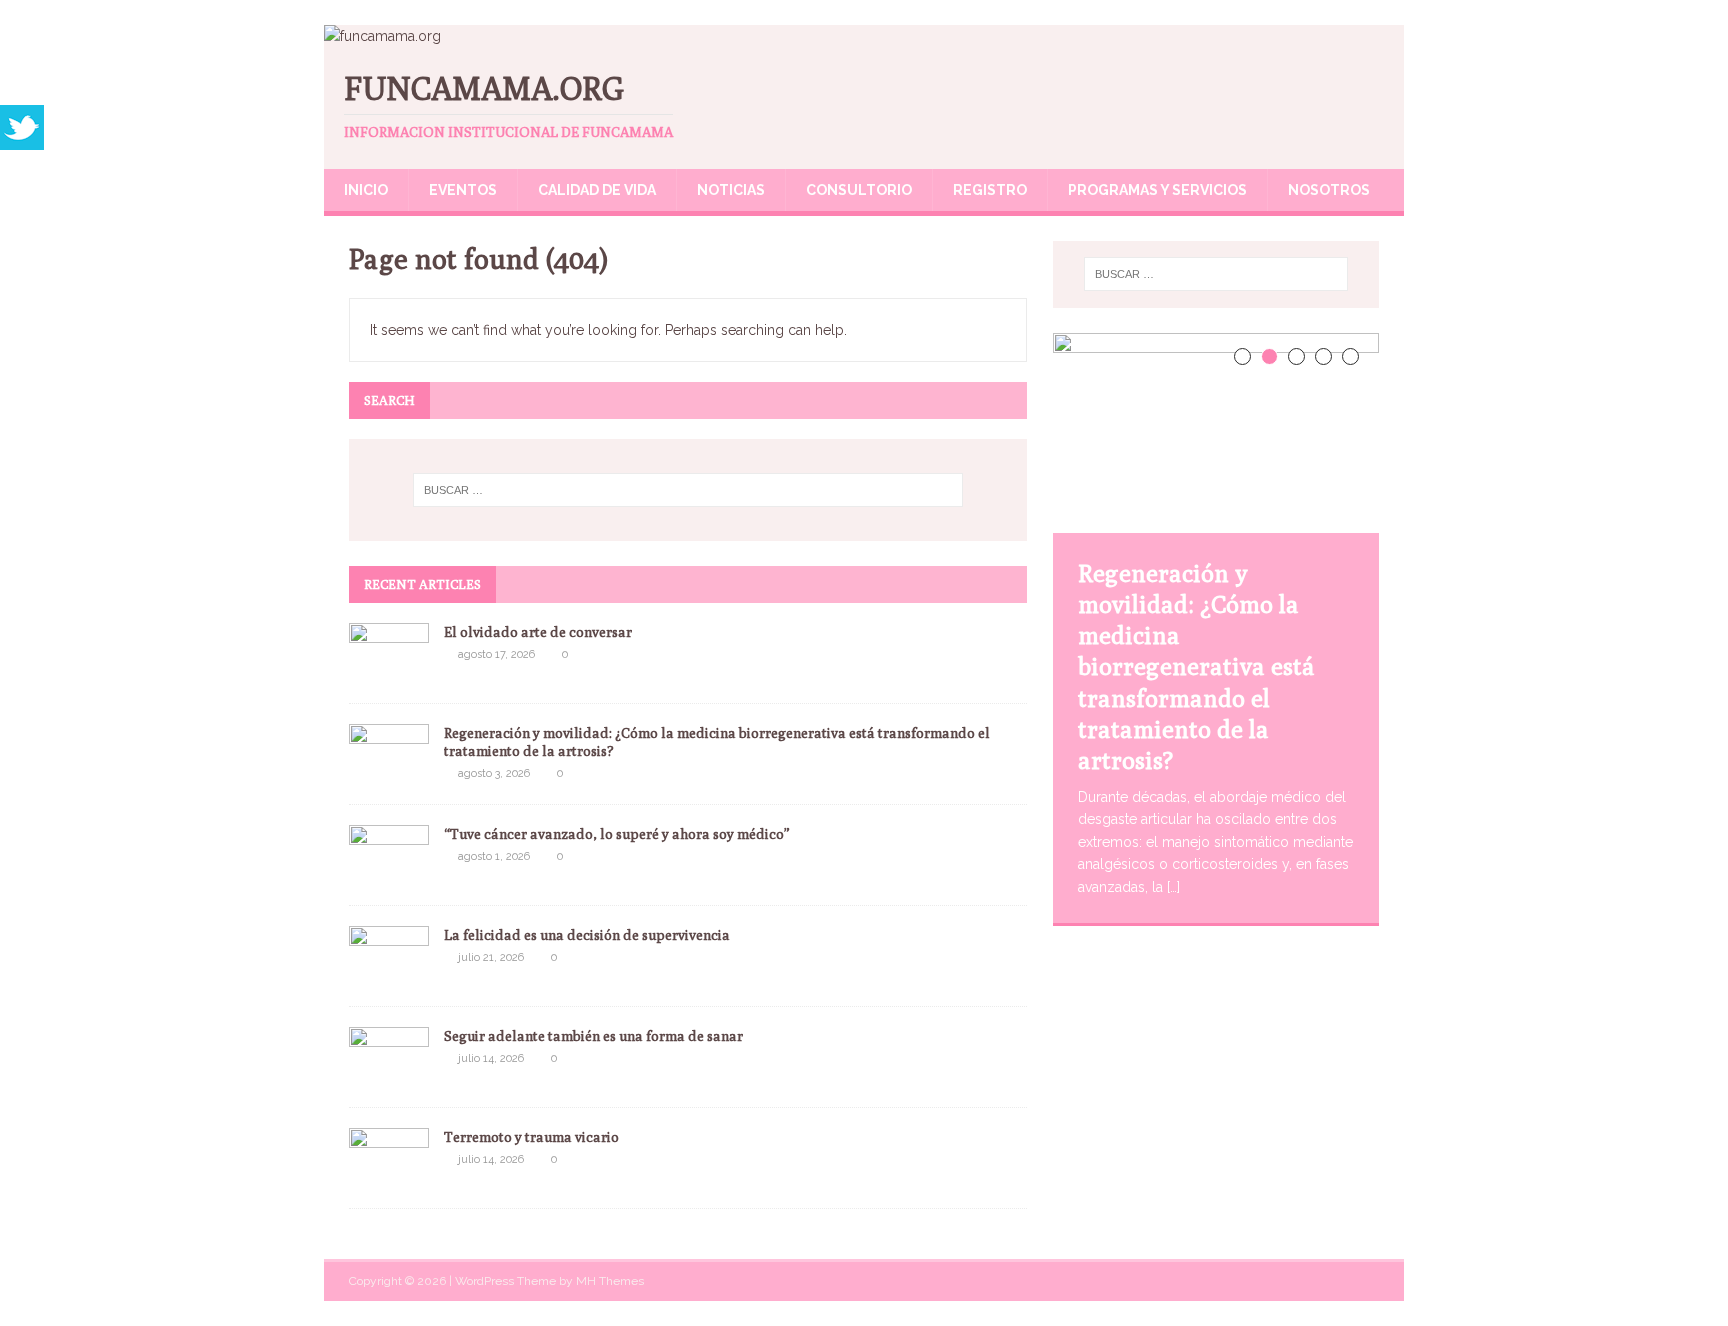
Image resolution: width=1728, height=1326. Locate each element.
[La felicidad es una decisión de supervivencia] (389, 974)
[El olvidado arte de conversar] (389, 671)
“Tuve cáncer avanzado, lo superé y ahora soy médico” (617, 834)
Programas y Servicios (1157, 190)
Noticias (731, 190)
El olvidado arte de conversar (538, 632)
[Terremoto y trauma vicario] (389, 1176)
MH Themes (610, 1281)
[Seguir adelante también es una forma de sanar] (389, 1075)
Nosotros (1329, 190)
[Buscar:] (688, 490)
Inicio (366, 190)
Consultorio (859, 190)
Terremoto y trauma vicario (533, 1137)
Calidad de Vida (597, 190)
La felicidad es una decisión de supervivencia (587, 935)
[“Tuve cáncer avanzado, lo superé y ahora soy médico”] (389, 873)
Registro (990, 190)
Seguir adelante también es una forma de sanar (593, 1036)
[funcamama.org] (382, 36)
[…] (1173, 887)
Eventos (463, 190)
